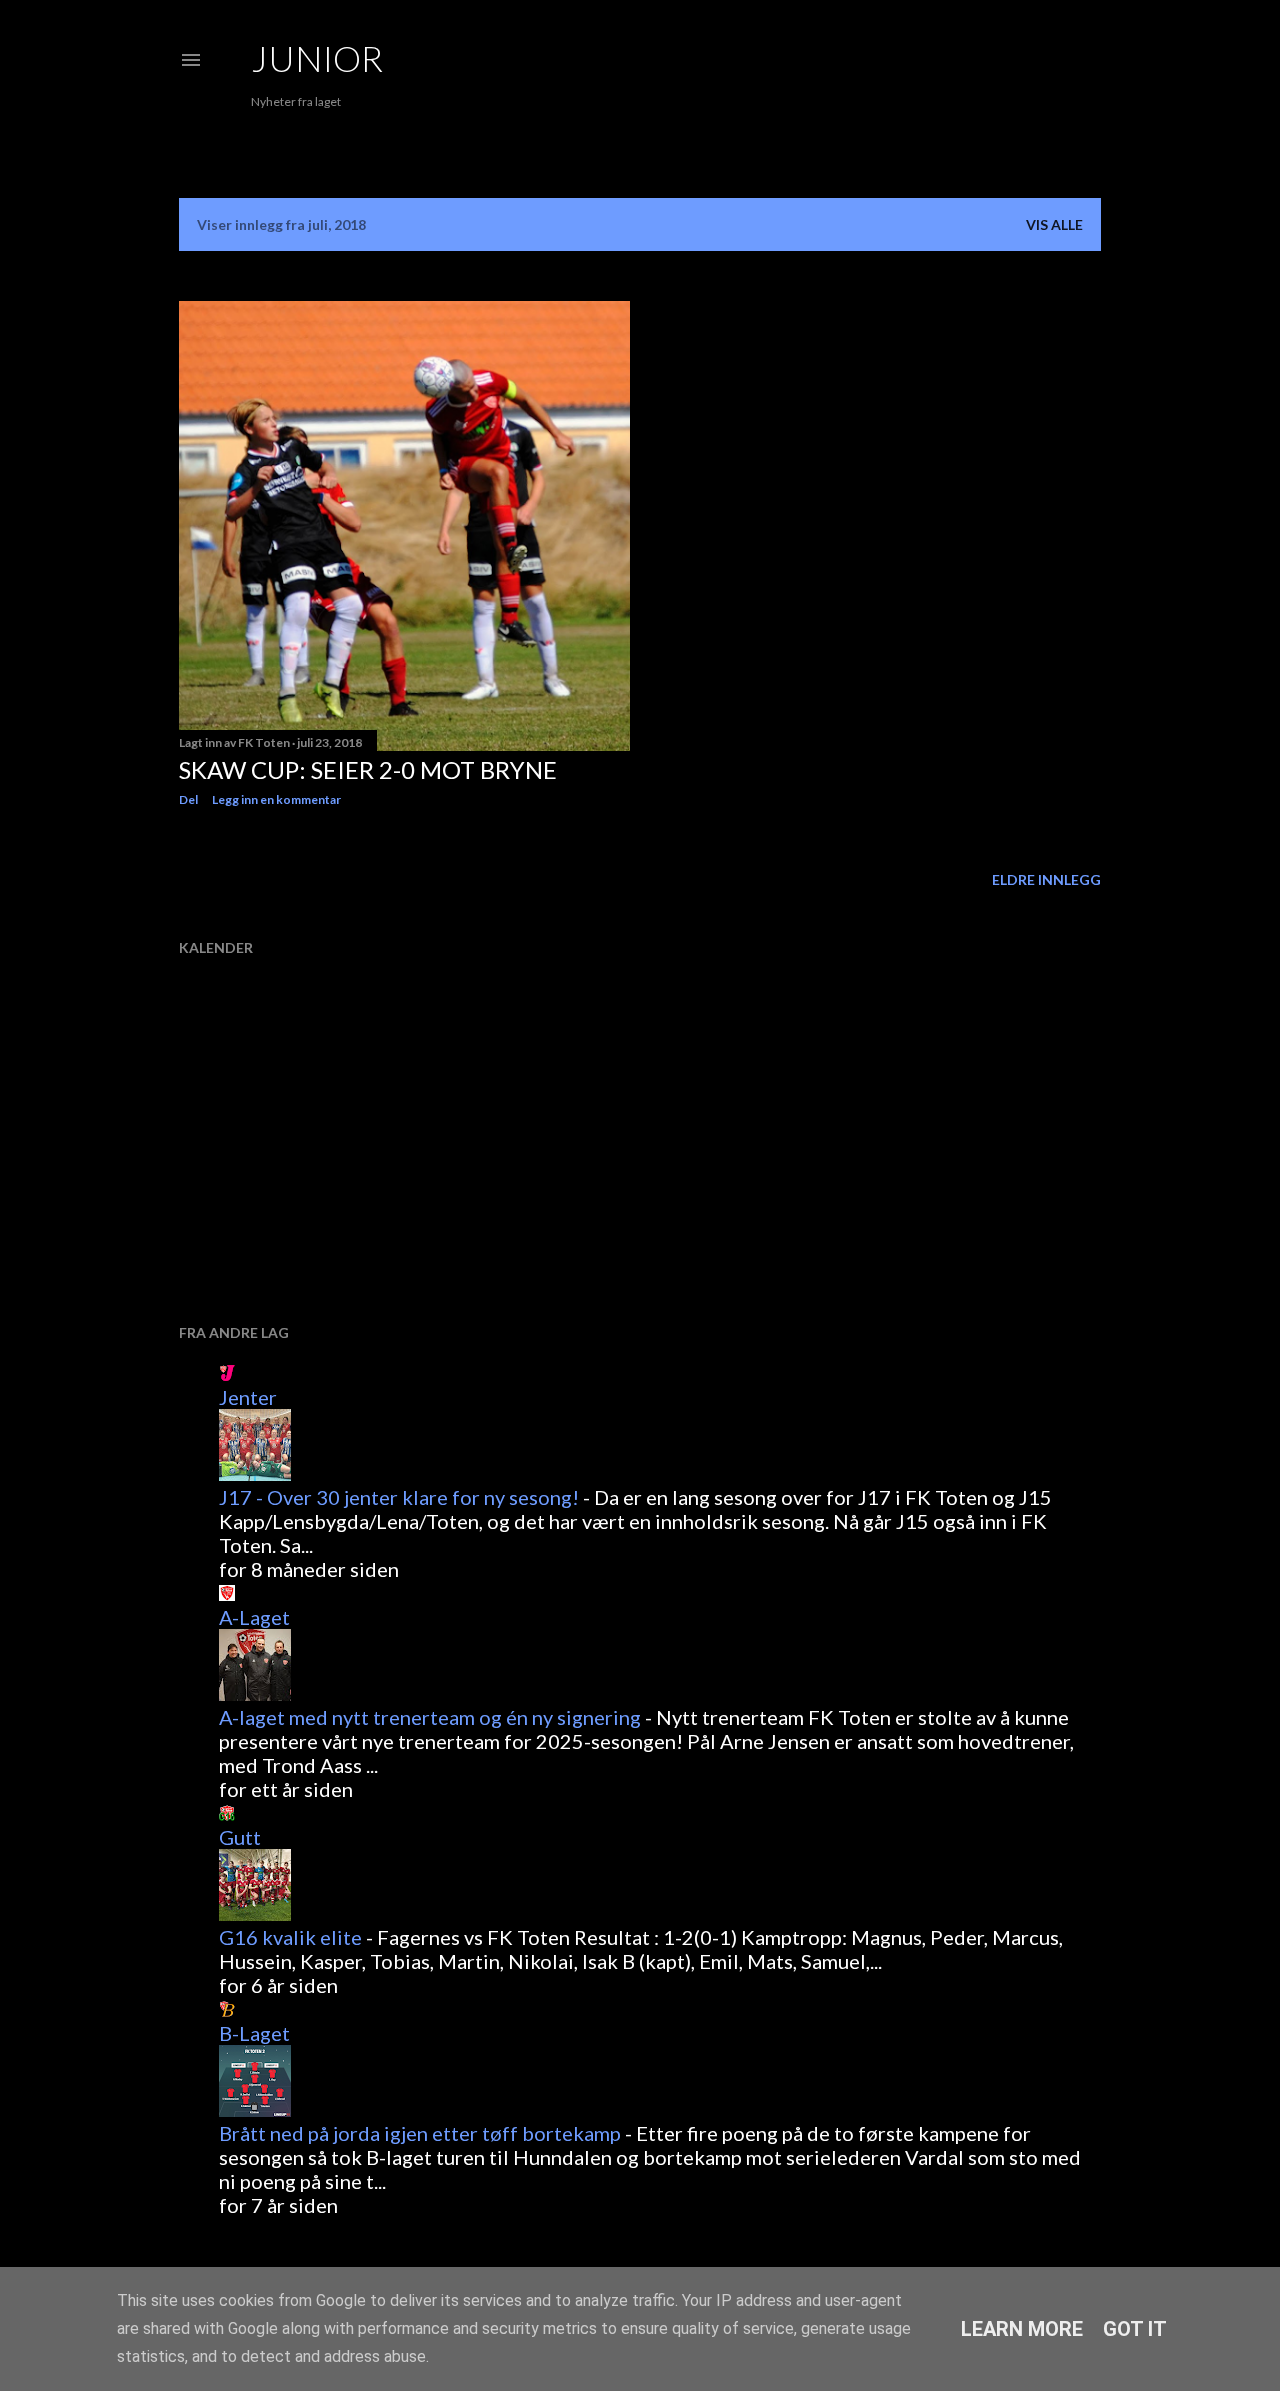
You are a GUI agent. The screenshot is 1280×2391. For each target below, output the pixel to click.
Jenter (248, 1397)
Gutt (240, 1837)
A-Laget (254, 1617)
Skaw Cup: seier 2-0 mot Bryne (368, 769)
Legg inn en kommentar (276, 799)
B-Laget (254, 2033)
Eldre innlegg (1046, 879)
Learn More (1022, 2329)
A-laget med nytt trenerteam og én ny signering (430, 1717)
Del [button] (188, 799)
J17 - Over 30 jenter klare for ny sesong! (399, 1497)
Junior (317, 58)
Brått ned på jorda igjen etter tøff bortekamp (420, 2133)
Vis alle (1054, 224)
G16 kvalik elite (290, 1937)
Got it (1135, 2329)
